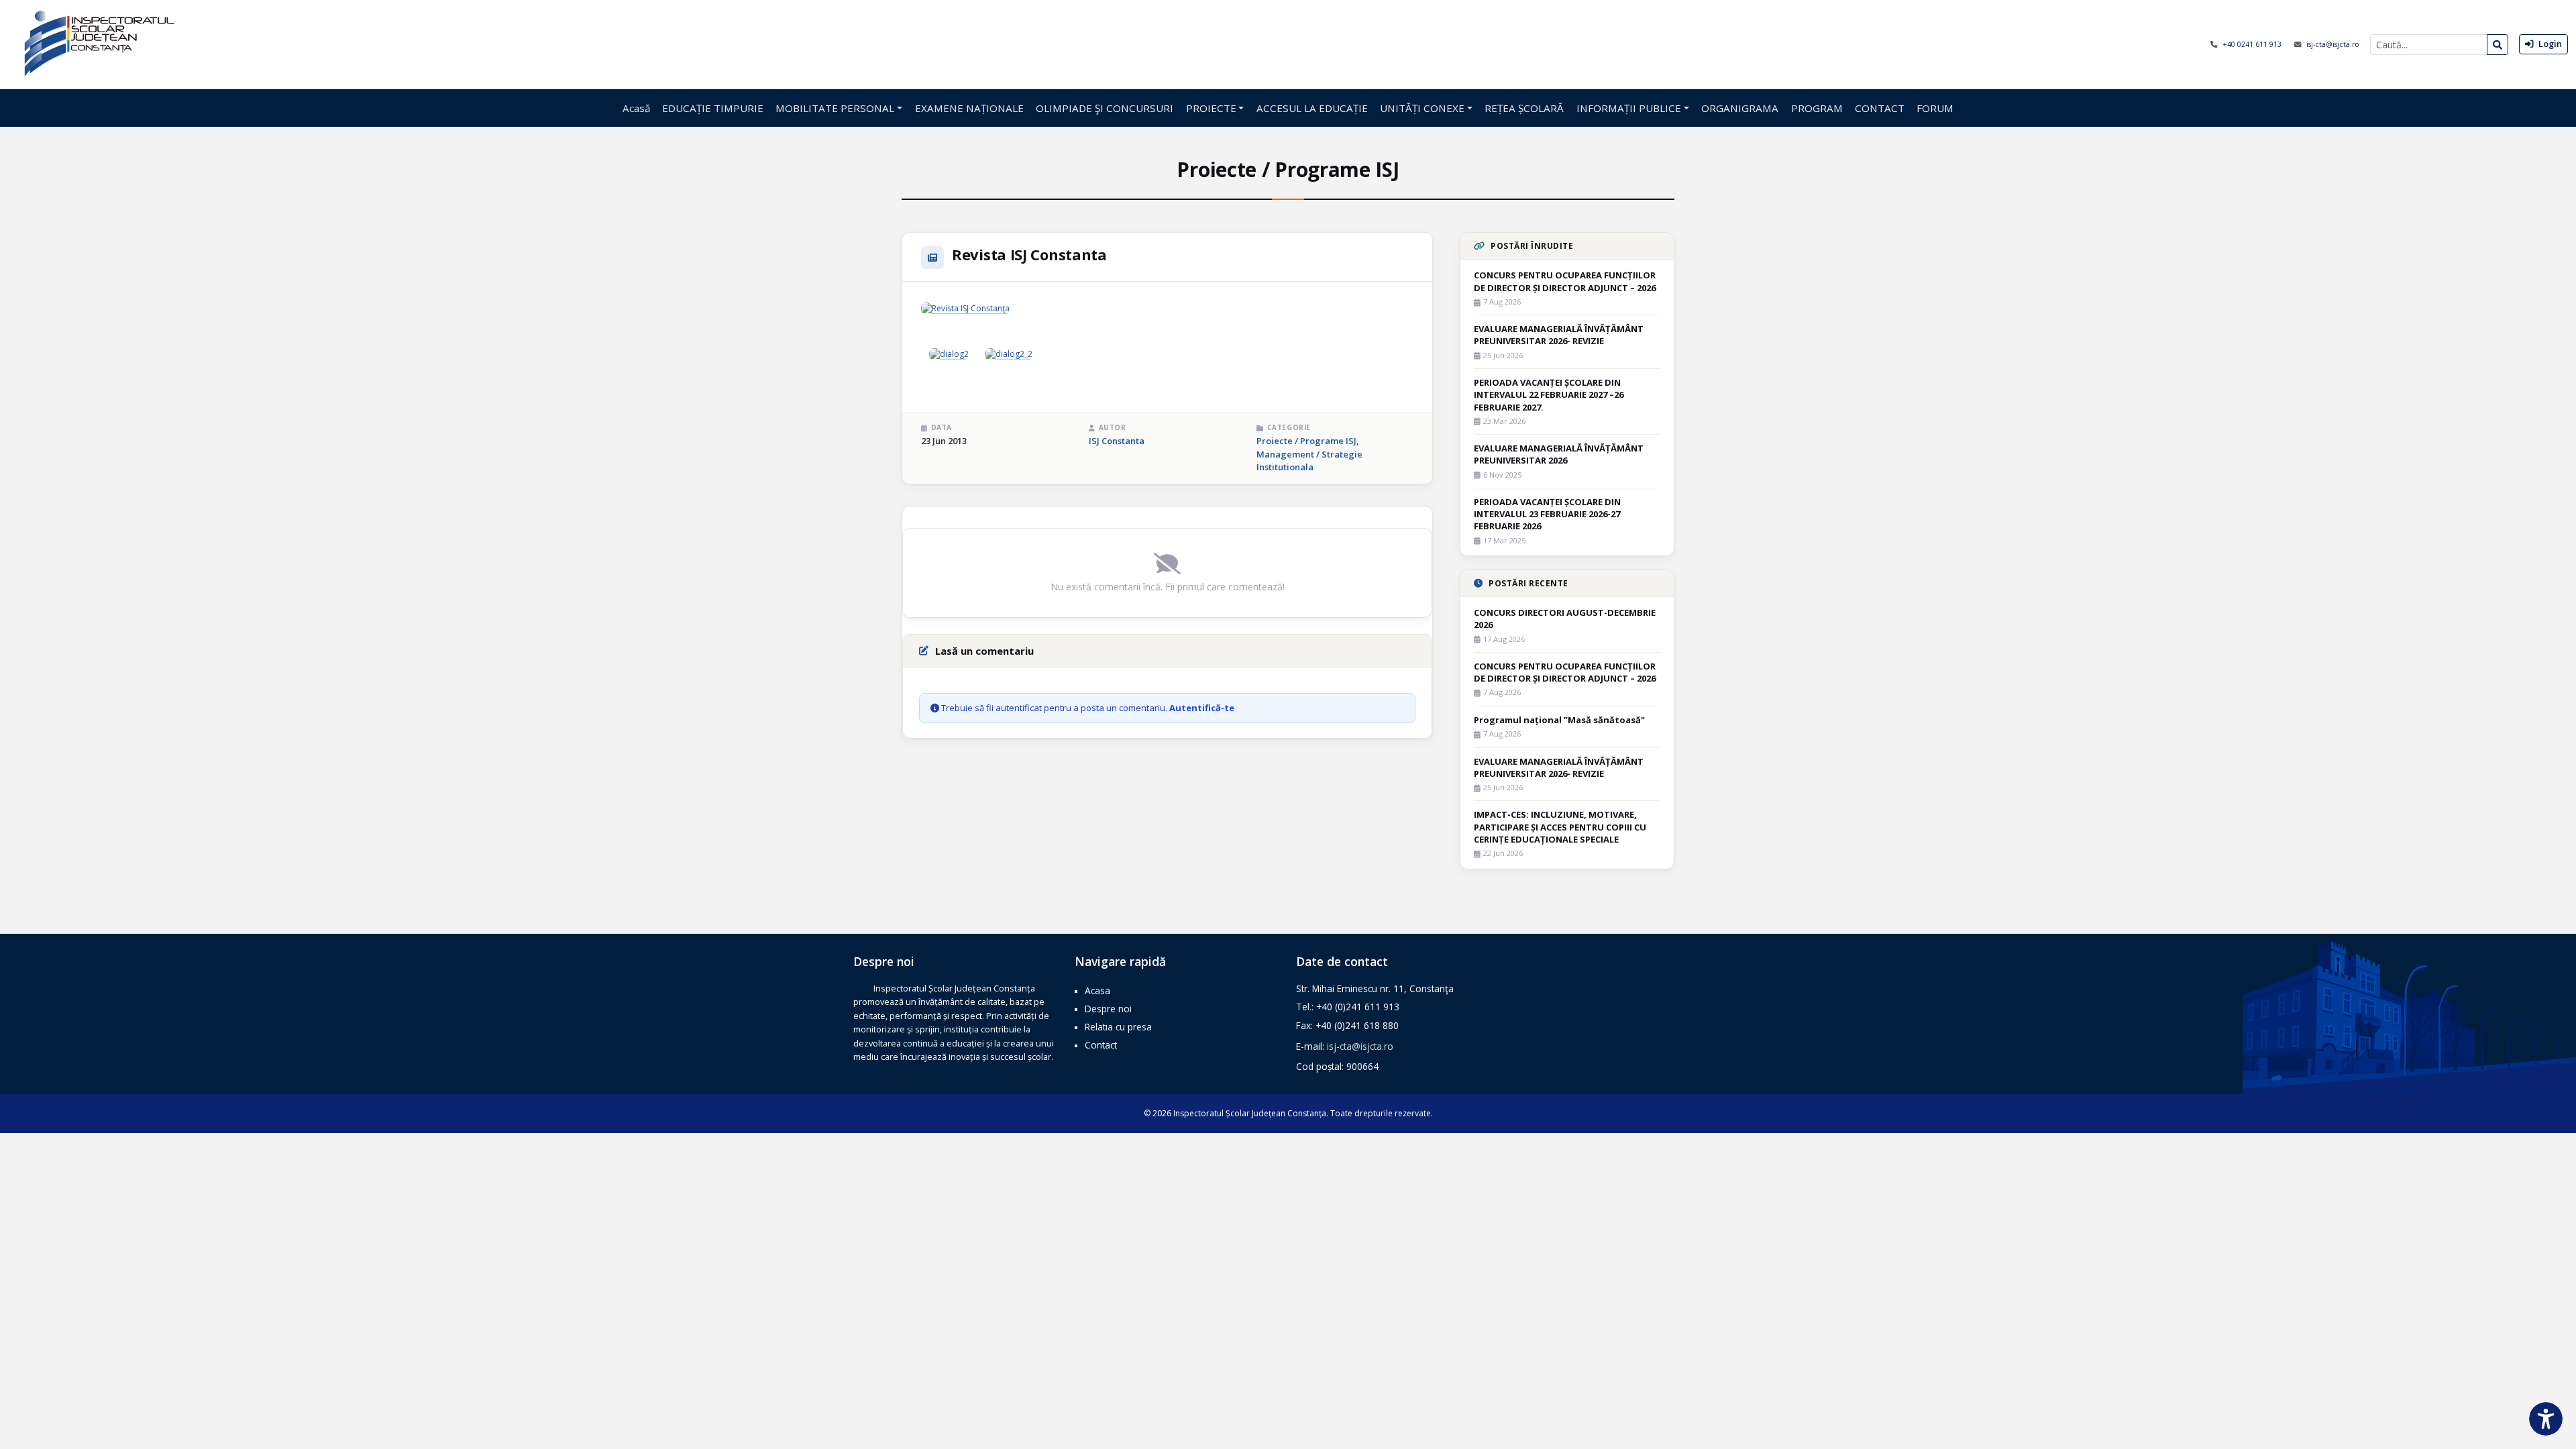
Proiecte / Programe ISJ (1306, 441)
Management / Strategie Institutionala (1309, 461)
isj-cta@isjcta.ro (2333, 44)
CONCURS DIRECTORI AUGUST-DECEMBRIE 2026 (1565, 619)
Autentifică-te (1202, 708)
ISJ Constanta (1117, 441)
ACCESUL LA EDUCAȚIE (1312, 108)
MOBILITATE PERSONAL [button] (835, 108)
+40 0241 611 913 (2253, 44)
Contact (1101, 1045)
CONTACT (1880, 108)
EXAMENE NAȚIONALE (969, 108)
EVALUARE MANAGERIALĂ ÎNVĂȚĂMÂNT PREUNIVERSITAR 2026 (1559, 454)
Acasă (636, 108)
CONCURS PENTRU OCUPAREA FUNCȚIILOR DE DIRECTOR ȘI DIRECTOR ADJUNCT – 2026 (1565, 281)
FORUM (1935, 108)
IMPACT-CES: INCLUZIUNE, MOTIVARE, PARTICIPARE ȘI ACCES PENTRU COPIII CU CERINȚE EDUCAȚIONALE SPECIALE (1560, 826)
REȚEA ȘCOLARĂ (1524, 108)
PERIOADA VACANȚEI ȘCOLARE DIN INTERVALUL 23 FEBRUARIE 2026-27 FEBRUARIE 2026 (1547, 514)
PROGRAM (1817, 108)
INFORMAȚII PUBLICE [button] (1629, 108)
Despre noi (1108, 1009)
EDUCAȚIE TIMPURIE (713, 108)
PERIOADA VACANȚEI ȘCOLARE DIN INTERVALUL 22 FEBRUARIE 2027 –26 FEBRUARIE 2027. (1549, 394)
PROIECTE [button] (1211, 108)
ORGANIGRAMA (1740, 108)
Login (2549, 44)
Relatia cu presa (1118, 1027)
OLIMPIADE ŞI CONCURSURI (1105, 108)
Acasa (1097, 990)
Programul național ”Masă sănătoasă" (1559, 720)
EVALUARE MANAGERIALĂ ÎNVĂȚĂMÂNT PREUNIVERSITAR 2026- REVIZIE (1559, 335)
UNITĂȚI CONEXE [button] (1422, 108)
